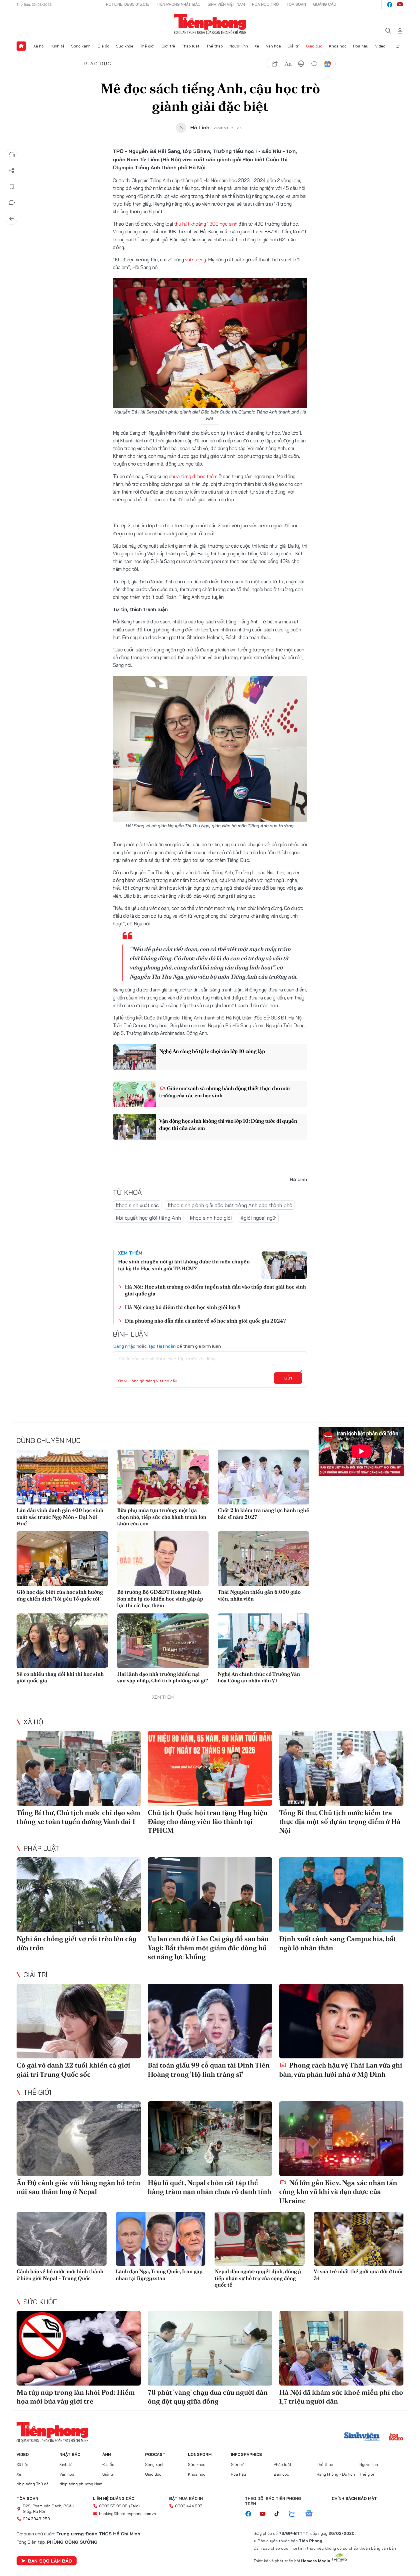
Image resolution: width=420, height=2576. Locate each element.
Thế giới (147, 46)
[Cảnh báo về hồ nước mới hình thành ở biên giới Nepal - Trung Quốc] (62, 2239)
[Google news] (312, 2514)
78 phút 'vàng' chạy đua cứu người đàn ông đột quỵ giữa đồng (208, 2397)
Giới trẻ (168, 46)
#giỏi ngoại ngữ (258, 1218)
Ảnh (107, 2454)
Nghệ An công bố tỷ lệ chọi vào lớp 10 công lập (212, 1051)
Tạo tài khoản (162, 1346)
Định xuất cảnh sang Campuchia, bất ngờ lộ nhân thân (338, 1943)
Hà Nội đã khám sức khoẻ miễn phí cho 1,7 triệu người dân (341, 2397)
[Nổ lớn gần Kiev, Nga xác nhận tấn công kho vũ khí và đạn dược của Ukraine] (341, 2139)
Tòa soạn (296, 4)
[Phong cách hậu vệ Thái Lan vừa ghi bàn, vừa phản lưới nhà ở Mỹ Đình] (341, 2021)
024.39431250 (36, 2519)
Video (380, 46)
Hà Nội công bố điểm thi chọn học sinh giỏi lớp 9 (183, 1307)
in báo (301, 64)
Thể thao (215, 46)
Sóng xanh (81, 46)
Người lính (239, 46)
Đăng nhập (124, 1346)
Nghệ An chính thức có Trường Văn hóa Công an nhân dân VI (259, 1677)
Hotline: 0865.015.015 (128, 4)
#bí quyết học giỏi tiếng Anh (148, 1218)
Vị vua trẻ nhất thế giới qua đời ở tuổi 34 (358, 2275)
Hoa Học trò (265, 4)
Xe (257, 46)
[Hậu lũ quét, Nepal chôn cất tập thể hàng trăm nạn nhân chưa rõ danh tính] (210, 2139)
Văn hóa (273, 46)
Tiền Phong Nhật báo (179, 4)
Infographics (246, 2454)
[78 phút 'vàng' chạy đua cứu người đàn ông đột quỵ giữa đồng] (210, 2348)
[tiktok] (280, 2514)
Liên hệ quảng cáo (114, 2499)
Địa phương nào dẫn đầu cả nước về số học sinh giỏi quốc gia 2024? (205, 1321)
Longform (200, 2454)
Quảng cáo (325, 4)
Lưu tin (12, 187)
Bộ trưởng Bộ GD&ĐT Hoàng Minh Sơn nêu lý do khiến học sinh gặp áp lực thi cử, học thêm (160, 1599)
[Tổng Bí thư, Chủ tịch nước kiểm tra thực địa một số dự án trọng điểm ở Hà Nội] (341, 1768)
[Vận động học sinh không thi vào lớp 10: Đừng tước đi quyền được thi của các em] (134, 1127)
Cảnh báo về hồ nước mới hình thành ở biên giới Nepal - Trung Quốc (60, 2275)
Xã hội (39, 46)
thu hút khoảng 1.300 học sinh (206, 224)
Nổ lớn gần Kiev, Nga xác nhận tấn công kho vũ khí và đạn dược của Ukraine (338, 2192)
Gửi (288, 1378)
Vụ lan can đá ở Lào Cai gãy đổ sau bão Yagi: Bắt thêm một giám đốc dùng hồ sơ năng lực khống (208, 1948)
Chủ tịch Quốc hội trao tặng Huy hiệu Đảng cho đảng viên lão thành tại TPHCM (208, 1821)
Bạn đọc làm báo (50, 2561)
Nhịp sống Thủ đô (33, 2484)
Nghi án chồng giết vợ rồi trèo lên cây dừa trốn (76, 1943)
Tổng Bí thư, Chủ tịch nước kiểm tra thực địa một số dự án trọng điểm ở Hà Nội (340, 1821)
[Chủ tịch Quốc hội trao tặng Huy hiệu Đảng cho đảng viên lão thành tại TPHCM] (210, 1768)
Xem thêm (399, 46)
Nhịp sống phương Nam (81, 2484)
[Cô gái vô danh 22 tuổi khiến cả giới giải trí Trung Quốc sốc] (79, 2021)
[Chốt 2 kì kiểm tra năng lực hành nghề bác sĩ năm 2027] (263, 1477)
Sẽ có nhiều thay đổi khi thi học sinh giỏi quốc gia (60, 1677)
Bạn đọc (281, 2474)
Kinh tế (58, 46)
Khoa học (338, 46)
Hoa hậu (361, 46)
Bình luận (12, 203)
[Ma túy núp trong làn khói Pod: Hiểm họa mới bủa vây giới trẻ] (79, 2348)
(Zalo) (134, 2506)
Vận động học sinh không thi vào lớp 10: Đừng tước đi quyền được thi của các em (228, 1124)
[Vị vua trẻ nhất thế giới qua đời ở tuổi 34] (359, 2239)
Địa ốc (103, 46)
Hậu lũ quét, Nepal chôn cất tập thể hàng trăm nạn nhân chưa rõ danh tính (210, 2187)
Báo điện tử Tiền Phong (210, 24)
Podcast (155, 2454)
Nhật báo (70, 2454)
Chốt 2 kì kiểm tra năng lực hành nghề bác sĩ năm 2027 (263, 1513)
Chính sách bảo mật (354, 2499)
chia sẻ (275, 64)
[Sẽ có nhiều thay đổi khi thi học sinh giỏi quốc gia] (62, 1641)
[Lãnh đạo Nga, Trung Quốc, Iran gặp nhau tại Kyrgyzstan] (161, 2239)
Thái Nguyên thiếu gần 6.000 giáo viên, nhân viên (259, 1595)
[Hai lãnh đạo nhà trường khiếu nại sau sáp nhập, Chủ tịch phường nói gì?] (163, 1641)
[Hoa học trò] (396, 2437)
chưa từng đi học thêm (194, 476)
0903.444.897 (189, 2506)
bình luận (314, 64)
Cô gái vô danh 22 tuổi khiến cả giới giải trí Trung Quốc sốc (73, 2070)
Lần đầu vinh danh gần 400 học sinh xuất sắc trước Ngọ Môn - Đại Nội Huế (60, 1517)
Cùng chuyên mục (49, 1440)
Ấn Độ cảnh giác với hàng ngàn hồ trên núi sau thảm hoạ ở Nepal (78, 2187)
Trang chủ (21, 46)
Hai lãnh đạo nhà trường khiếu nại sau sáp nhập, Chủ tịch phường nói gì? (163, 1677)
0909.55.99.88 (113, 2506)
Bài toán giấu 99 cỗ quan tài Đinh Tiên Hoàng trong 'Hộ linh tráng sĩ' (209, 2070)
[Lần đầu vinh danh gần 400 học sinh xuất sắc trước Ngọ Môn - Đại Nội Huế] (62, 1477)
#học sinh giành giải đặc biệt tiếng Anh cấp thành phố (230, 1205)
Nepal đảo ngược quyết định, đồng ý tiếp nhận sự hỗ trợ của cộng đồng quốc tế (258, 2278)
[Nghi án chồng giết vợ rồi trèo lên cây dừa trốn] (79, 1895)
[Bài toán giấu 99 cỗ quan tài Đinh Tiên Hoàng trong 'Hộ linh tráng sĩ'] (210, 2021)
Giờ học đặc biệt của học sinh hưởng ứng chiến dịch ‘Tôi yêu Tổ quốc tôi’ (60, 1595)
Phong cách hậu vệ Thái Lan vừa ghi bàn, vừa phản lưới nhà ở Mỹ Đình (341, 2070)
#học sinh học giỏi (211, 1218)
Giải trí (293, 46)
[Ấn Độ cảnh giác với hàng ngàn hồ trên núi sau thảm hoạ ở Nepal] (79, 2139)
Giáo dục (314, 46)
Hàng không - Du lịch (336, 2474)
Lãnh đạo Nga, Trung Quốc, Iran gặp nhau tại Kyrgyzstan (159, 2275)
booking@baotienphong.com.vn (128, 2514)
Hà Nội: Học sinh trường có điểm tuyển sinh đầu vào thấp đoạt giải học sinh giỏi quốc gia (215, 1290)
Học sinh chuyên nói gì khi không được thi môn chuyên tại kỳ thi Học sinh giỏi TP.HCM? (184, 1265)
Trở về (12, 219)
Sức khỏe (125, 46)
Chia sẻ (12, 171)
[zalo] (295, 2514)
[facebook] (390, 5)
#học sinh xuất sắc (137, 1205)
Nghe (12, 155)
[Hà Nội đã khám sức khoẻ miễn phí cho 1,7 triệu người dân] (341, 2348)
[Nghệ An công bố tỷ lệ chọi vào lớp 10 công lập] (134, 1057)
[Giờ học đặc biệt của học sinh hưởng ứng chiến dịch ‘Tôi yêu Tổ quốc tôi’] (62, 1559)
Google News (327, 64)
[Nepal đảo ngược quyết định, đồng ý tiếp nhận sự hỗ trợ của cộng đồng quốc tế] (260, 2239)
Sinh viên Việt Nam (226, 4)
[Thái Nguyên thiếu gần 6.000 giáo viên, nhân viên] (263, 1559)
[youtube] (400, 5)
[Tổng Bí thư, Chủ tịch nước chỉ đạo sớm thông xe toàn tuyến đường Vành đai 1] (79, 1768)
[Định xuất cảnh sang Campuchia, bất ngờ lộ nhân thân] (341, 1895)
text (288, 64)
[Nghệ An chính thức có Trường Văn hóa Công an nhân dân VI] (263, 1641)
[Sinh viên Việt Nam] (362, 2437)
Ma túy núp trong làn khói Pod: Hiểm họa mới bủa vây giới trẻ (76, 2397)
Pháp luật (191, 46)
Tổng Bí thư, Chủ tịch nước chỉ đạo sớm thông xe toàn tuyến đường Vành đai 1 (78, 1817)
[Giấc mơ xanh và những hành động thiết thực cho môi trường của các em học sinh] (134, 1094)
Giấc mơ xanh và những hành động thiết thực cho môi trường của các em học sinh (224, 1092)
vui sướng (196, 260)
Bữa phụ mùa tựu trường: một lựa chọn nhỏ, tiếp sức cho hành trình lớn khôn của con (162, 1517)
